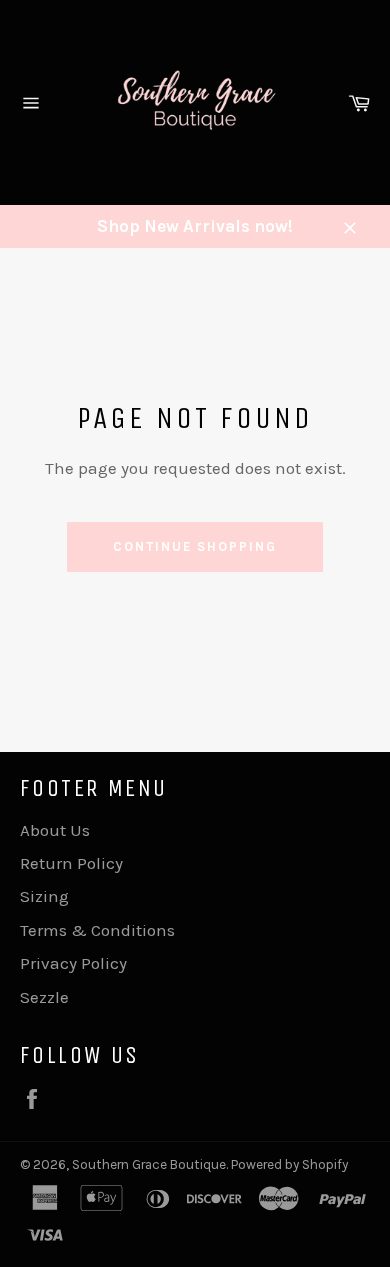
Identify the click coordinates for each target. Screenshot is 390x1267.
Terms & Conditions (97, 930)
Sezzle (44, 997)
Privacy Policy (73, 963)
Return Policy (71, 863)
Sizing (44, 896)
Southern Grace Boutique (149, 1164)
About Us (55, 830)
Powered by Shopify (289, 1164)
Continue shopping (194, 546)
